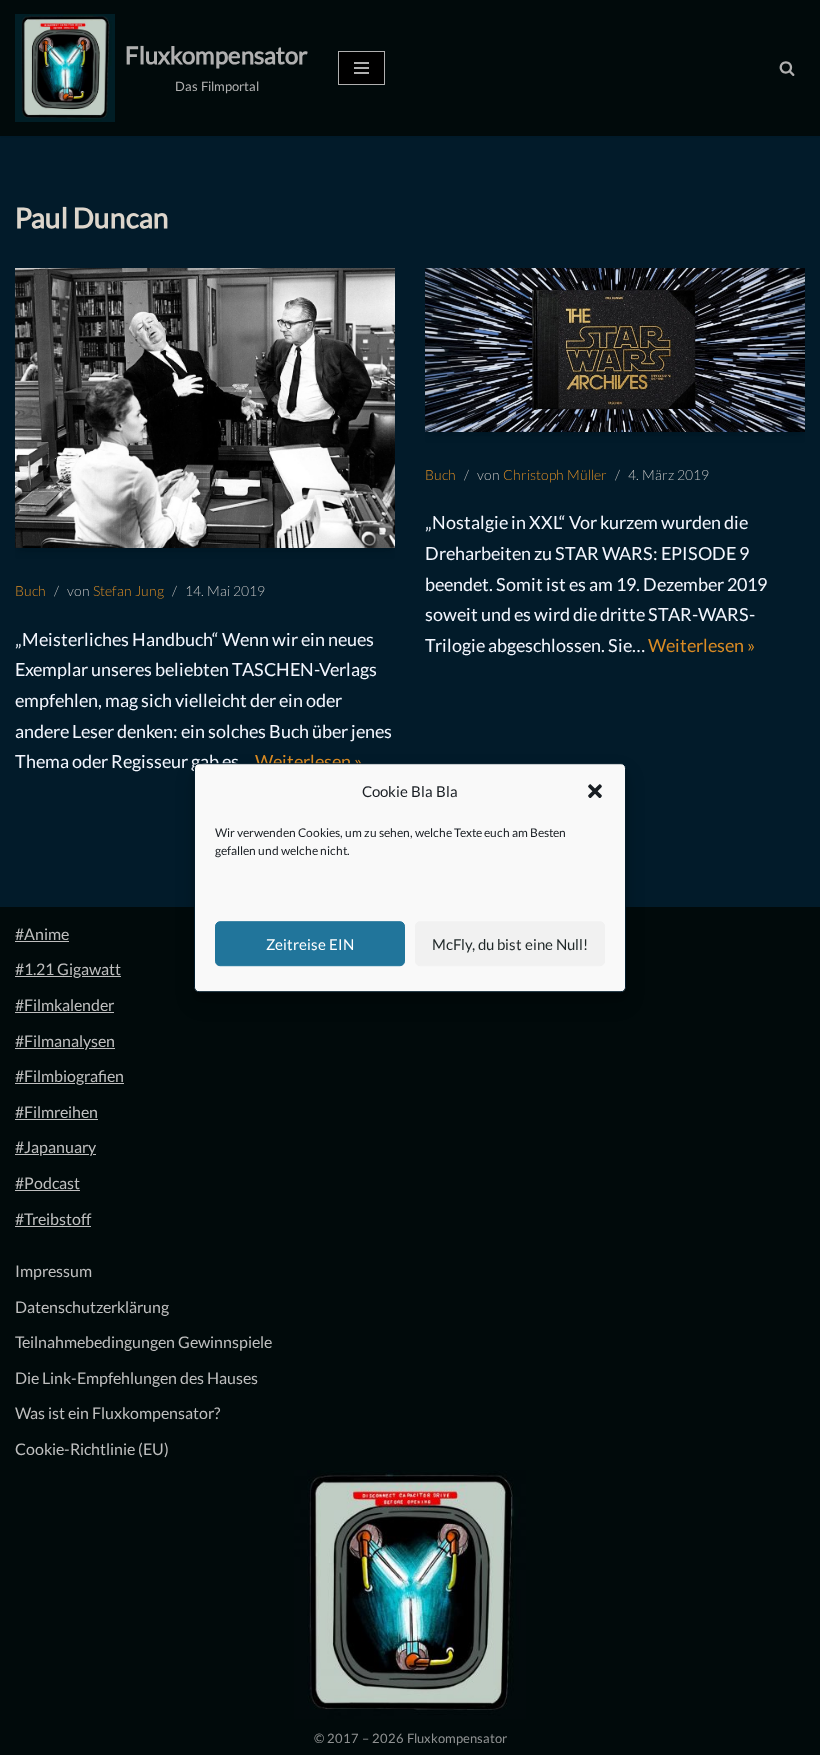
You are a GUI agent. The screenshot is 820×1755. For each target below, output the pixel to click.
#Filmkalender (64, 1004)
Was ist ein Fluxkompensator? (117, 1412)
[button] (595, 792)
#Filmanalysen (65, 1040)
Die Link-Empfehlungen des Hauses (136, 1377)
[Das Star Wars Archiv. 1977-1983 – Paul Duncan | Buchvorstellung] (615, 350)
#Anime (42, 933)
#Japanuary (55, 1146)
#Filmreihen (56, 1111)
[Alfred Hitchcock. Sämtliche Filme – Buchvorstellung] (205, 408)
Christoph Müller (555, 474)
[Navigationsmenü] (361, 68)
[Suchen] (787, 68)
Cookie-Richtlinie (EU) (92, 1448)
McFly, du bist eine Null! (510, 944)
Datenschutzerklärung (92, 1306)
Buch (30, 590)
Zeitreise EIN (310, 944)
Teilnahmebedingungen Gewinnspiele (143, 1341)
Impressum (53, 1270)
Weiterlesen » (308, 761)
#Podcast (47, 1182)
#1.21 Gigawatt (68, 968)
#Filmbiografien (69, 1075)
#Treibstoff (53, 1218)
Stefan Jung (128, 590)
